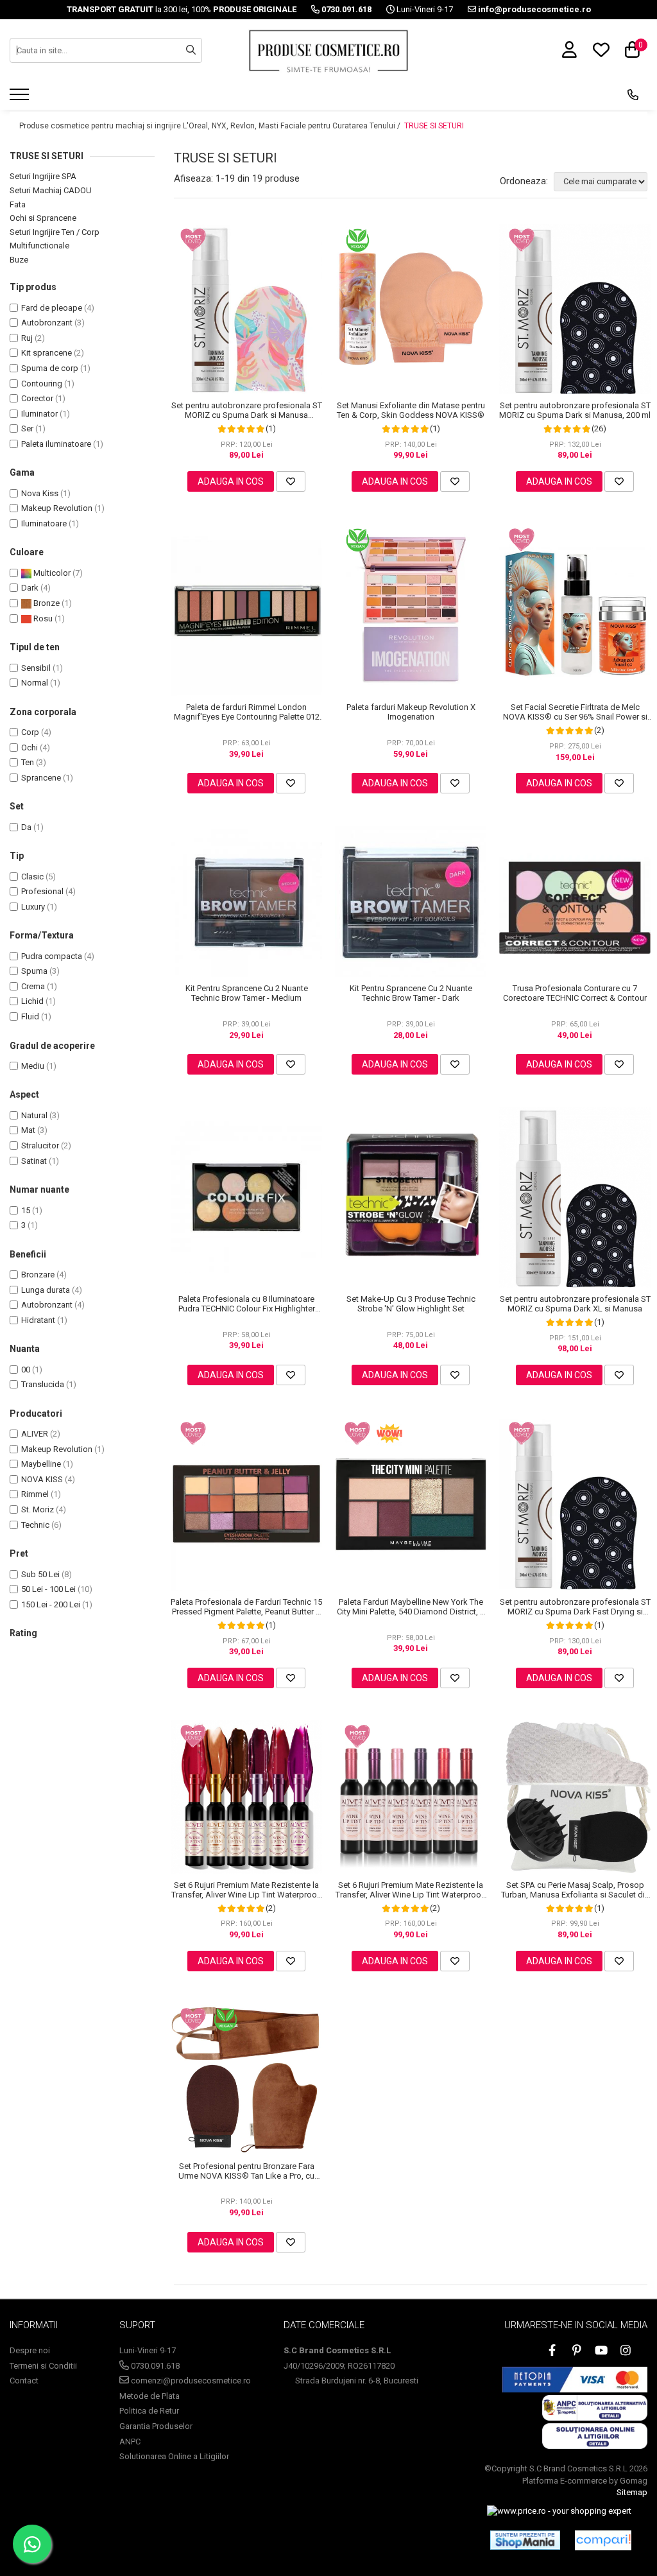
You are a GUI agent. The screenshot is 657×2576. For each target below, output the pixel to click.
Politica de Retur (149, 2411)
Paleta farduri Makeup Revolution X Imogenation (411, 712)
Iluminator (39, 414)
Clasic (32, 877)
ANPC (130, 2442)
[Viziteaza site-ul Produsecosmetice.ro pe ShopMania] (525, 2540)
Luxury (33, 907)
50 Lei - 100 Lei (48, 1589)
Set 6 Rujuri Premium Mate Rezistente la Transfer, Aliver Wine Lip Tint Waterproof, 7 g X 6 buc (247, 1890)
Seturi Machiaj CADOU (51, 190)
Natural (34, 1115)
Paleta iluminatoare (56, 444)
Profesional (42, 891)
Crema (33, 986)
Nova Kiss (40, 493)
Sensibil (36, 668)
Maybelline (41, 1464)
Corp (30, 732)
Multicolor (51, 573)
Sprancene (41, 778)
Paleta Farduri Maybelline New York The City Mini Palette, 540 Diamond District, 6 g (411, 1607)
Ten (28, 762)
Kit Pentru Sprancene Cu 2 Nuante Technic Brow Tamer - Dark (411, 993)
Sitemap (632, 2492)
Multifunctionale (39, 246)
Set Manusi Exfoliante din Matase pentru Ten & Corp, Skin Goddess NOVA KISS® (411, 410)
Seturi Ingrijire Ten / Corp (55, 232)
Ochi (30, 748)
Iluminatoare (44, 523)
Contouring (42, 384)
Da (26, 827)
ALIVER (35, 1434)
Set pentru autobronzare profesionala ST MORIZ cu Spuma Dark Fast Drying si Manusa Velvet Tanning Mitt (575, 1607)
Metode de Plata (149, 2396)
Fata (18, 204)
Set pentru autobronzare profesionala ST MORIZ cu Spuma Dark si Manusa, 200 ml (575, 410)
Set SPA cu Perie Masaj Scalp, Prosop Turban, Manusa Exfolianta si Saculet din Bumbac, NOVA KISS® (575, 1890)
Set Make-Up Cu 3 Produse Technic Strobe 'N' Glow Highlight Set (411, 1304)
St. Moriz (38, 1509)
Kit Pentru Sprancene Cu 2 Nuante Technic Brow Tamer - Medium (247, 993)
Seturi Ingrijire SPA (43, 176)
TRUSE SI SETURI (434, 126)
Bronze (46, 603)
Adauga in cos (231, 481)
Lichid (32, 1001)
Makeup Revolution (57, 508)
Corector (37, 398)
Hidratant (38, 1320)
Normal (35, 683)
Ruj (27, 338)
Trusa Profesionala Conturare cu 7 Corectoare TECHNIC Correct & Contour (575, 993)
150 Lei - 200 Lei (51, 1604)
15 (26, 1210)
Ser (27, 428)
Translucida (43, 1384)
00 (26, 1370)
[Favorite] (291, 481)
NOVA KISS (42, 1479)
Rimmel (35, 1494)
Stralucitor (40, 1145)
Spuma (34, 971)
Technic (35, 1525)
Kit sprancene (47, 353)
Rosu (42, 618)
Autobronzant (47, 323)
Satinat (34, 1161)
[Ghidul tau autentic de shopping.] (603, 2540)
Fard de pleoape (52, 308)
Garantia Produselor (156, 2426)
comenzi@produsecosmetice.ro (190, 2381)
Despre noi (30, 2350)
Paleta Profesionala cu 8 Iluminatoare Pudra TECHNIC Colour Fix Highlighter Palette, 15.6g (247, 1304)
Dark (30, 588)
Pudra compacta (52, 956)
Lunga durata (46, 1290)
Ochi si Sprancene (43, 218)
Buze (19, 260)
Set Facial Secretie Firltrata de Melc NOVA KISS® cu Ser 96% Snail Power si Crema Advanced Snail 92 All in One (575, 712)
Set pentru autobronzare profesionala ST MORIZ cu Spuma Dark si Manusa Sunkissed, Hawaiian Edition (247, 410)
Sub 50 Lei (40, 1574)
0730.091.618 (154, 2366)
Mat (28, 1130)
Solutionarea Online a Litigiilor (174, 2456)
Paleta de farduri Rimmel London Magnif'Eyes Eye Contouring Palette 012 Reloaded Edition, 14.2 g (247, 712)
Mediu (33, 1066)
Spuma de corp (50, 368)
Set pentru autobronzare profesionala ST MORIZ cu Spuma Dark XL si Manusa (575, 1304)
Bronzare (38, 1275)
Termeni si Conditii (43, 2366)
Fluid (30, 1016)
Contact (24, 2381)
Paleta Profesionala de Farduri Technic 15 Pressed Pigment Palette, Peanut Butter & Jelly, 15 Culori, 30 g (246, 1607)
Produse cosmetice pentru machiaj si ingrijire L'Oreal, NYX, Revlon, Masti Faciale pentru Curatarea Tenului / (211, 126)
